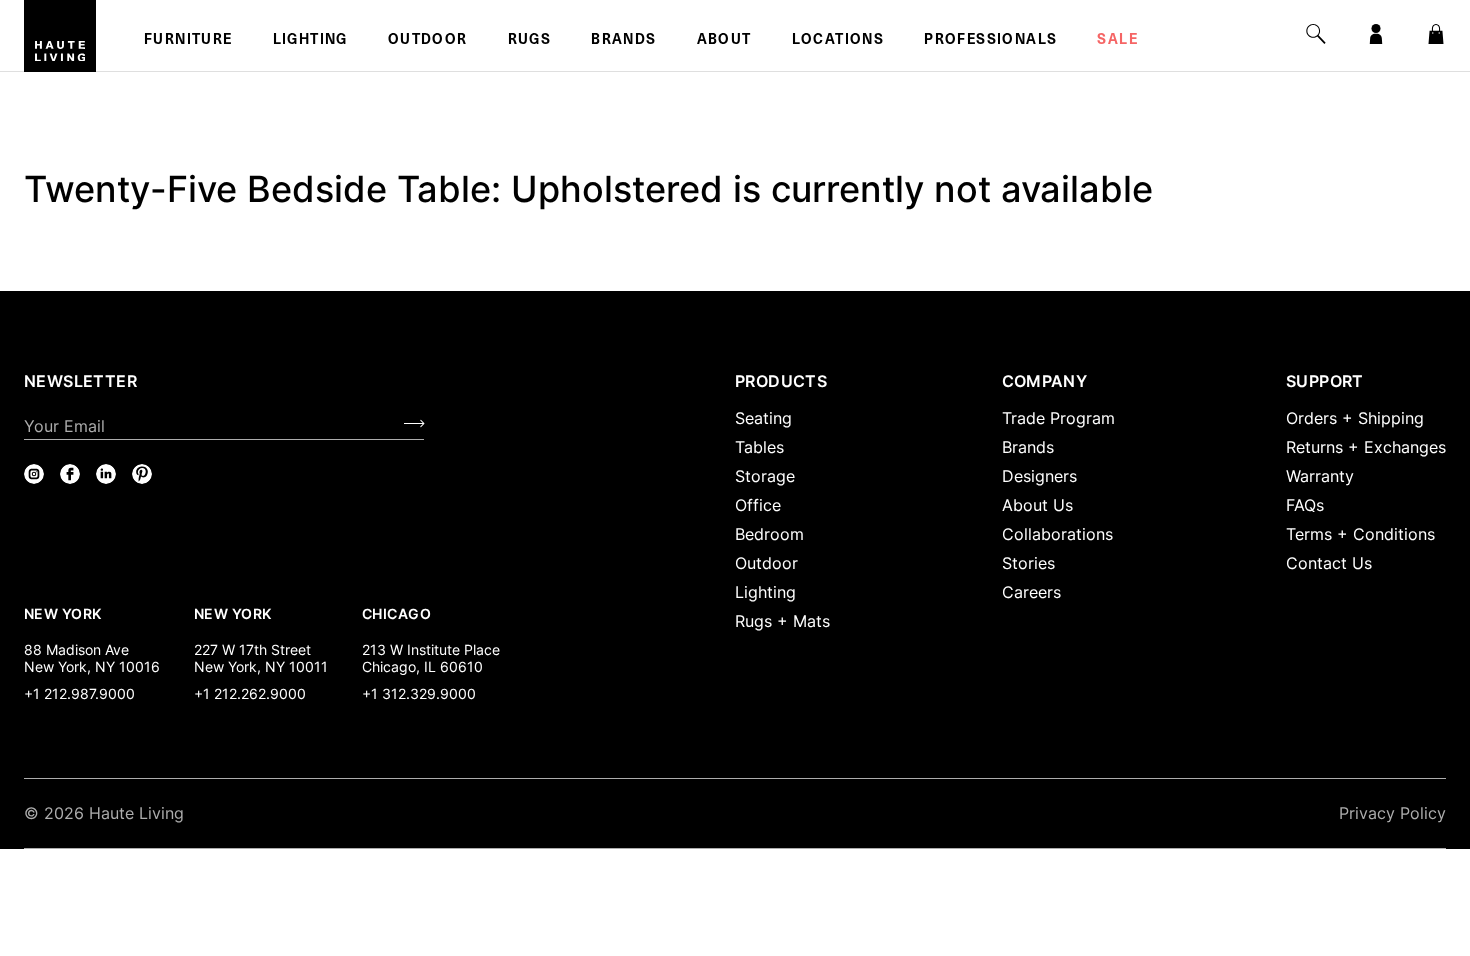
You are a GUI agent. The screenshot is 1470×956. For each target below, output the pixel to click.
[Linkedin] (106, 474)
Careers (1031, 592)
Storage (765, 476)
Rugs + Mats (782, 621)
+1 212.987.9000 (79, 693)
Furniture (188, 41)
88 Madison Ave (76, 649)
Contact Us (1329, 563)
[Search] (1316, 34)
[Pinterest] (142, 474)
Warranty (1320, 476)
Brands (623, 41)
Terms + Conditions (1360, 534)
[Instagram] (34, 474)
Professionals (990, 41)
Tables (759, 447)
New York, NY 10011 (261, 666)
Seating (763, 418)
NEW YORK (64, 613)
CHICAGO (396, 613)
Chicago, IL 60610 (422, 666)
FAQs (1305, 505)
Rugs (530, 41)
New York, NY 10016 (92, 666)
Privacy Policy (1392, 813)
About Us (1037, 505)
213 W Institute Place (431, 649)
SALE (1117, 41)
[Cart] (1436, 34)
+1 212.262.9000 (250, 693)
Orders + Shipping (1355, 418)
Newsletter (80, 381)
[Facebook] (70, 474)
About (724, 41)
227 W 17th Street (252, 649)
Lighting (310, 41)
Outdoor (428, 41)
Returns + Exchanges (1366, 447)
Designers (1039, 476)
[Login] (1376, 34)
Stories (1028, 563)
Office (758, 505)
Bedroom (769, 534)
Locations (838, 41)
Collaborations (1057, 534)
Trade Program (1058, 418)
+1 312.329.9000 (419, 693)
